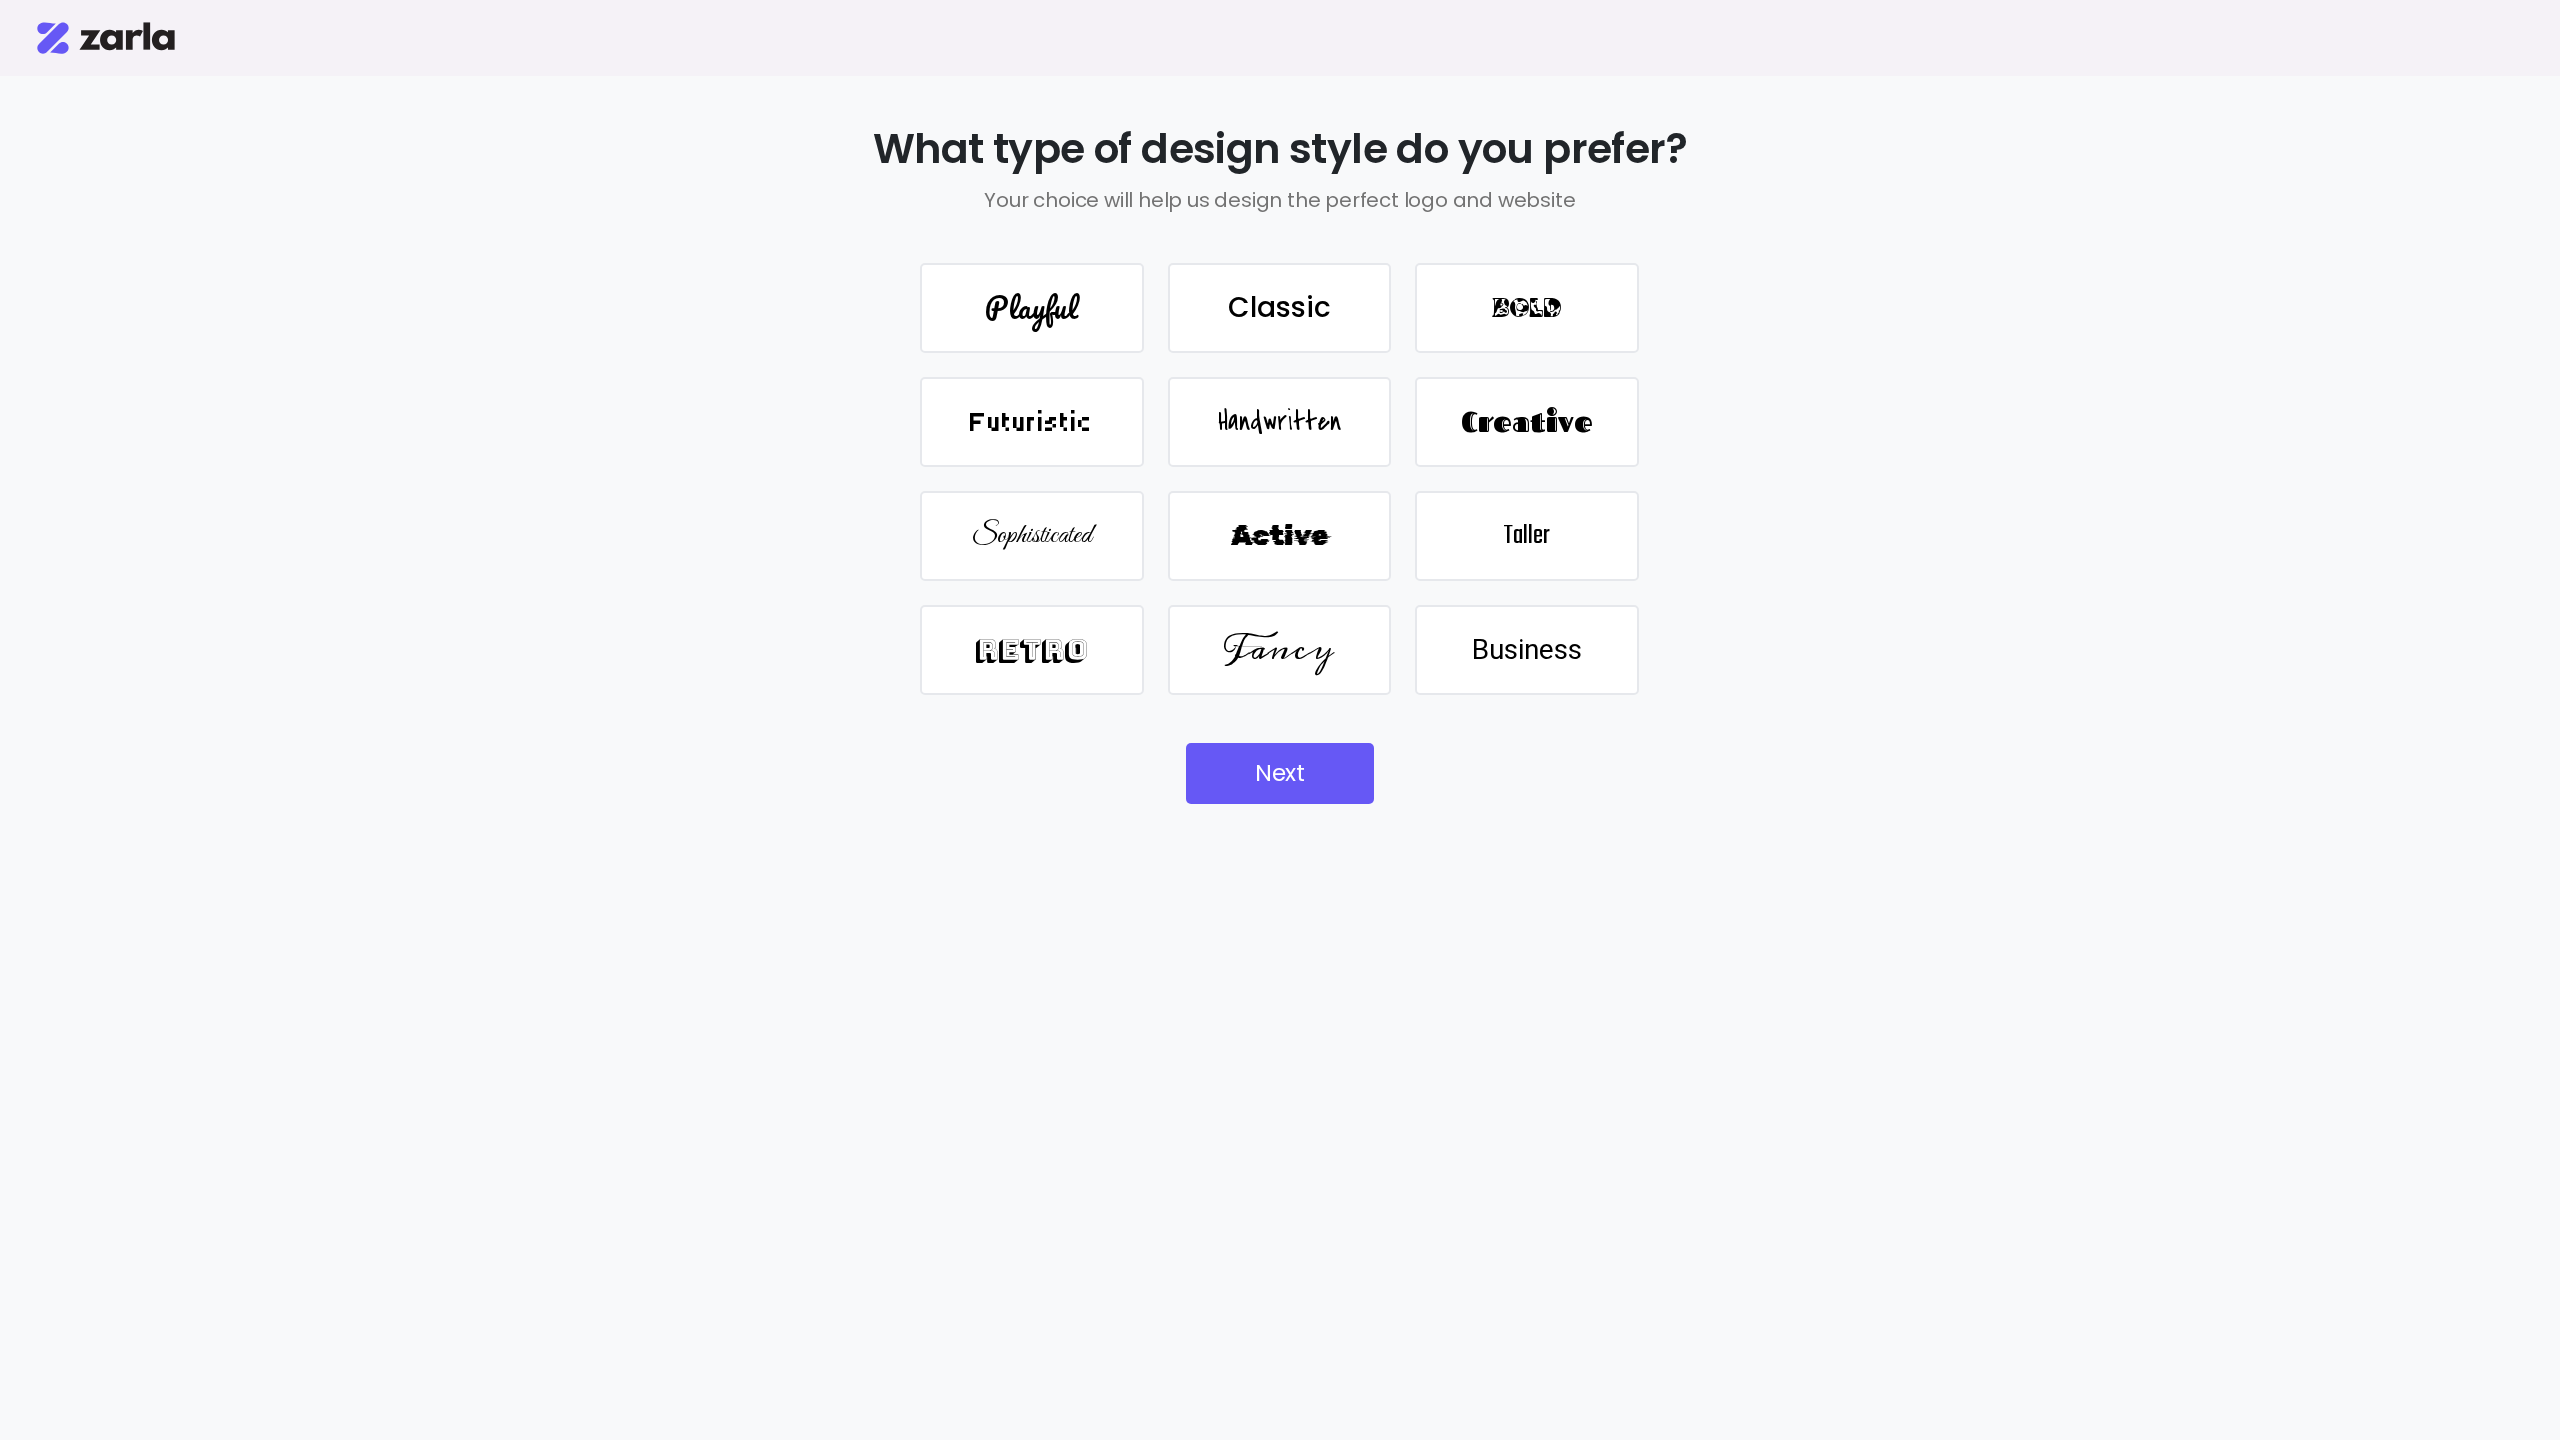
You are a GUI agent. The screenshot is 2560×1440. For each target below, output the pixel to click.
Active (1279, 535)
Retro (1031, 649)
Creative (1527, 421)
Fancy (1279, 649)
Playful (1031, 307)
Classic (1279, 307)
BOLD (1527, 308)
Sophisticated (1032, 535)
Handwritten (1279, 422)
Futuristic (1031, 422)
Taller (1526, 536)
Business (1527, 649)
